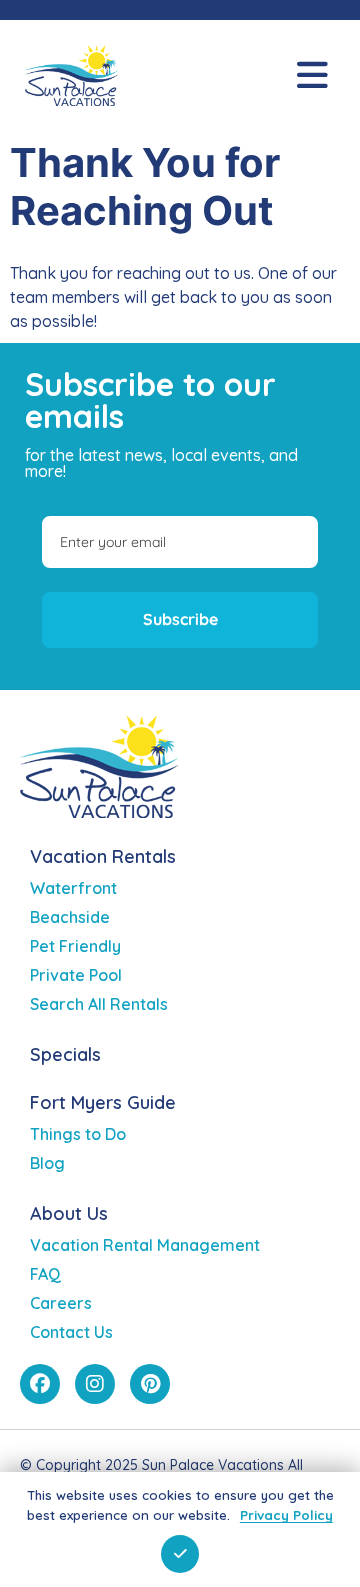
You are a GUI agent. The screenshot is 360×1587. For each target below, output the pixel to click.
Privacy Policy (286, 1515)
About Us (69, 1213)
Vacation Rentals (103, 856)
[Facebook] (40, 1384)
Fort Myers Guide (103, 1102)
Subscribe (180, 619)
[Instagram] (95, 1384)
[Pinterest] (150, 1384)
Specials (65, 1054)
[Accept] (180, 1554)
